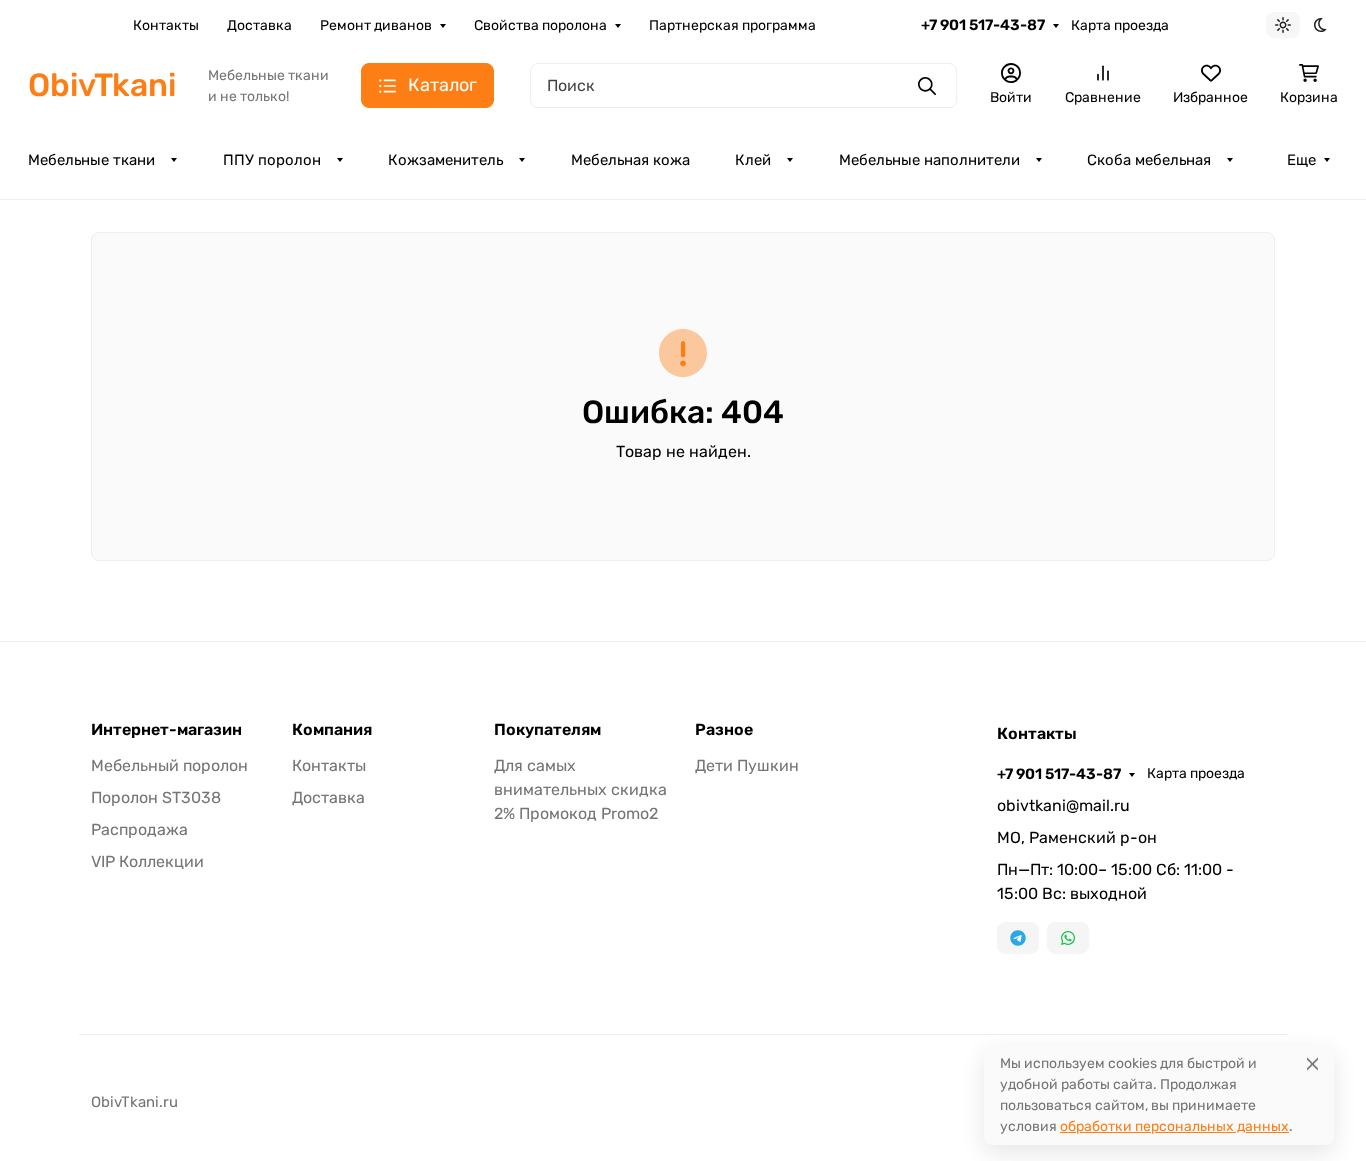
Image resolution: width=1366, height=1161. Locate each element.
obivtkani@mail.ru (1063, 805)
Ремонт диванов (376, 25)
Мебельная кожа (630, 160)
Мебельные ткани (91, 160)
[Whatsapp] (1068, 938)
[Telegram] (1018, 938)
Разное (724, 730)
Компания (332, 730)
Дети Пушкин (747, 765)
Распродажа (139, 829)
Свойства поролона (540, 25)
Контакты (166, 25)
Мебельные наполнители (929, 160)
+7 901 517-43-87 (983, 25)
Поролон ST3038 (156, 797)
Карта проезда (1120, 25)
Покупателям (547, 730)
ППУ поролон (272, 160)
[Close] (1312, 1063)
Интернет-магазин (166, 730)
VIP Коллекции (147, 861)
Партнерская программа (732, 25)
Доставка (259, 25)
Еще (1301, 160)
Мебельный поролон (169, 765)
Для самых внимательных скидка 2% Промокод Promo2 (580, 789)
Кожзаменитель (445, 160)
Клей (753, 160)
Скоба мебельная (1149, 160)
